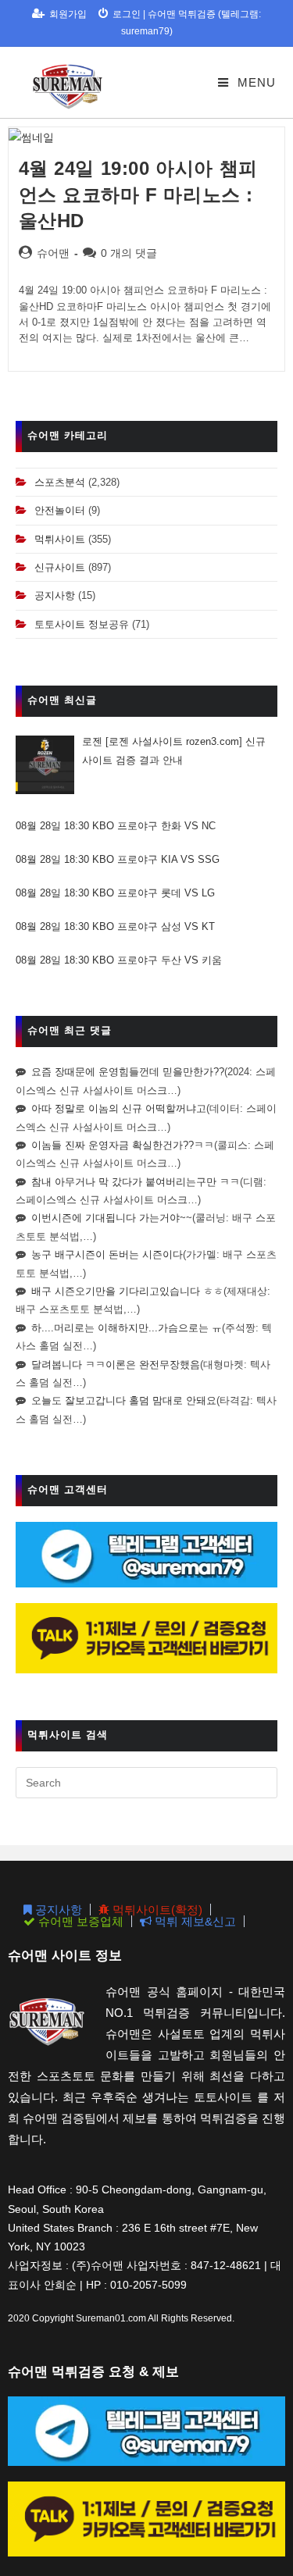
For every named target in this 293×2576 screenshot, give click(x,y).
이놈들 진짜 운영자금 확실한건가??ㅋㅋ (123, 1145)
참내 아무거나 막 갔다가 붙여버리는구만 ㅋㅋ (136, 1182)
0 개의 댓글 (129, 253)
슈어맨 (53, 253)
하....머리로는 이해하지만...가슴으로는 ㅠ (127, 1328)
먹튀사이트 (60, 539)
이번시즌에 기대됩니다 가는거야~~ (112, 1218)
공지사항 (55, 595)
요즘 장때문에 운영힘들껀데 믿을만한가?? (128, 1072)
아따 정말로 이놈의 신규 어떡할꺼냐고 (119, 1108)
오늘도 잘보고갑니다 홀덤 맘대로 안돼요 (124, 1400)
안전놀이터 (60, 510)
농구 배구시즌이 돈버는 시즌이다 (107, 1254)
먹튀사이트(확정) (156, 1910)
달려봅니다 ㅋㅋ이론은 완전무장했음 (116, 1365)
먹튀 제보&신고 (194, 1921)
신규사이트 (60, 567)
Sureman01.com (111, 2318)
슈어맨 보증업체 (79, 1921)
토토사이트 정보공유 (82, 624)
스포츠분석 (60, 482)
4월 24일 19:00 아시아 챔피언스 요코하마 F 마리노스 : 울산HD (138, 194)
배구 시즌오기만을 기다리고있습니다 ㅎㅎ (127, 1291)
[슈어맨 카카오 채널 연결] (146, 1638)
